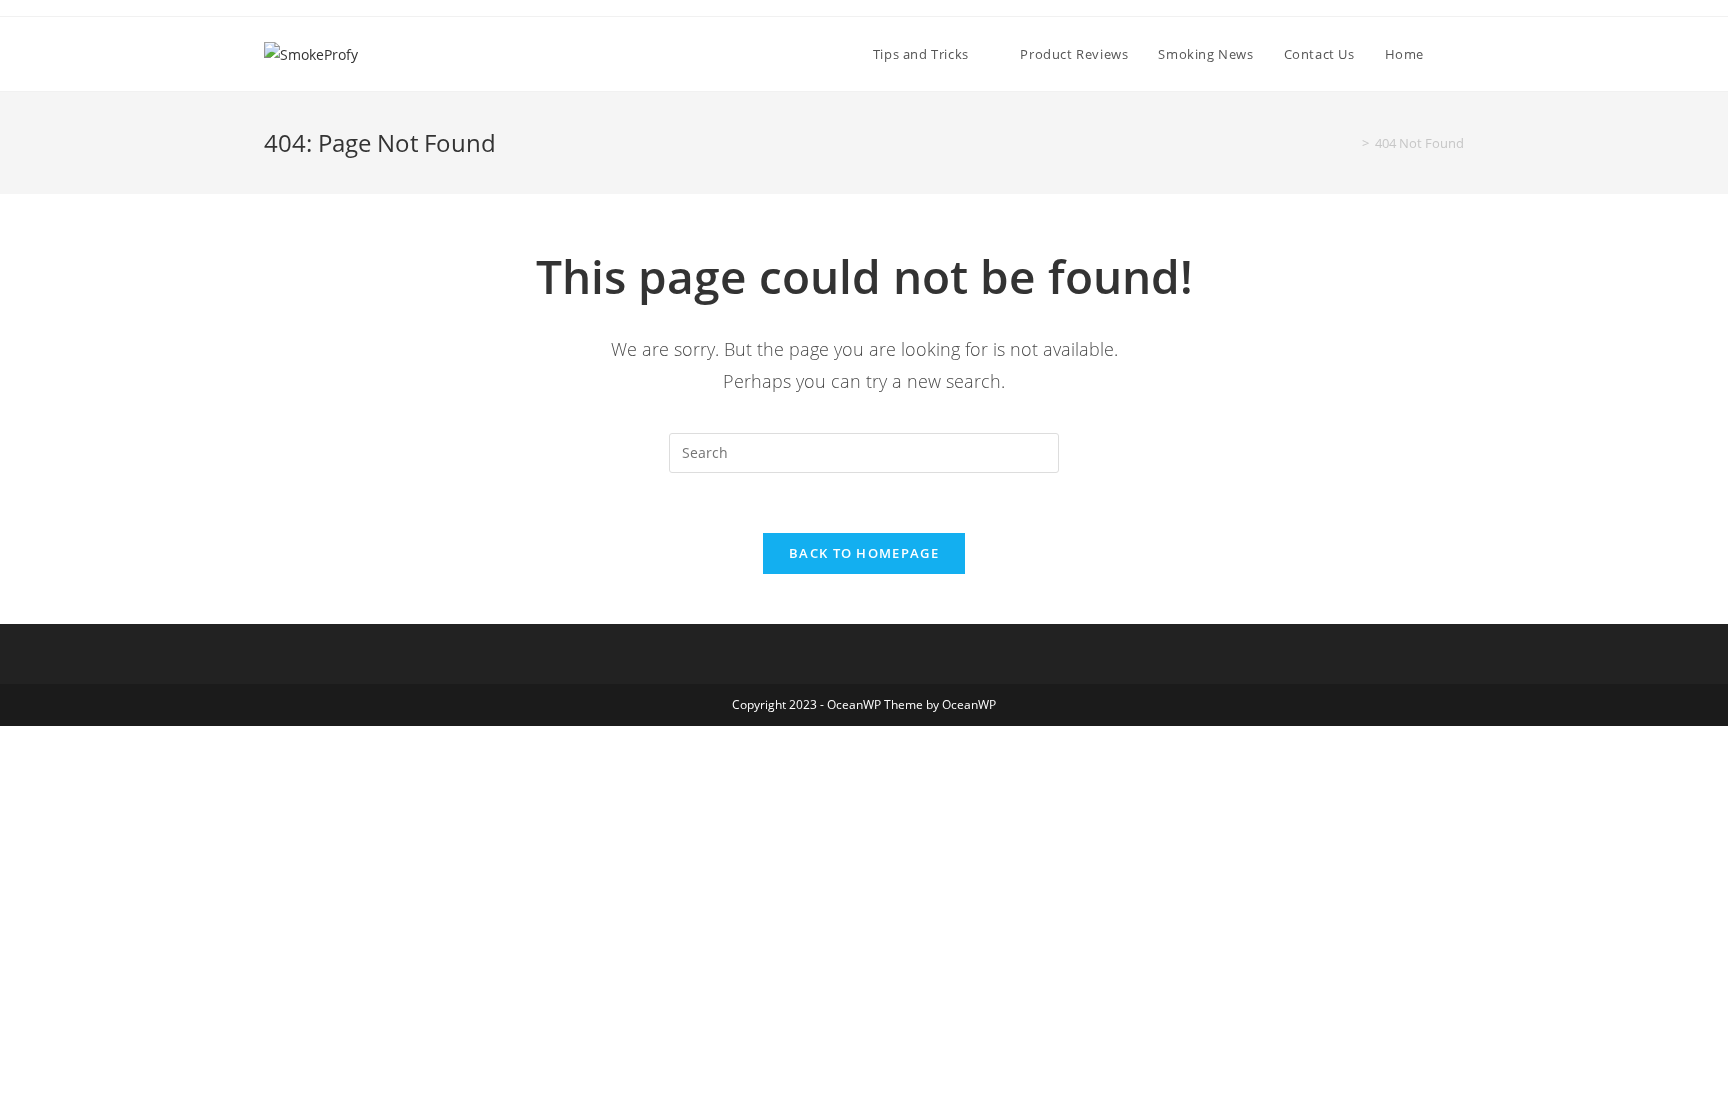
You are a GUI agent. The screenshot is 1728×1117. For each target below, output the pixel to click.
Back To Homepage (864, 553)
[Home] (1351, 143)
